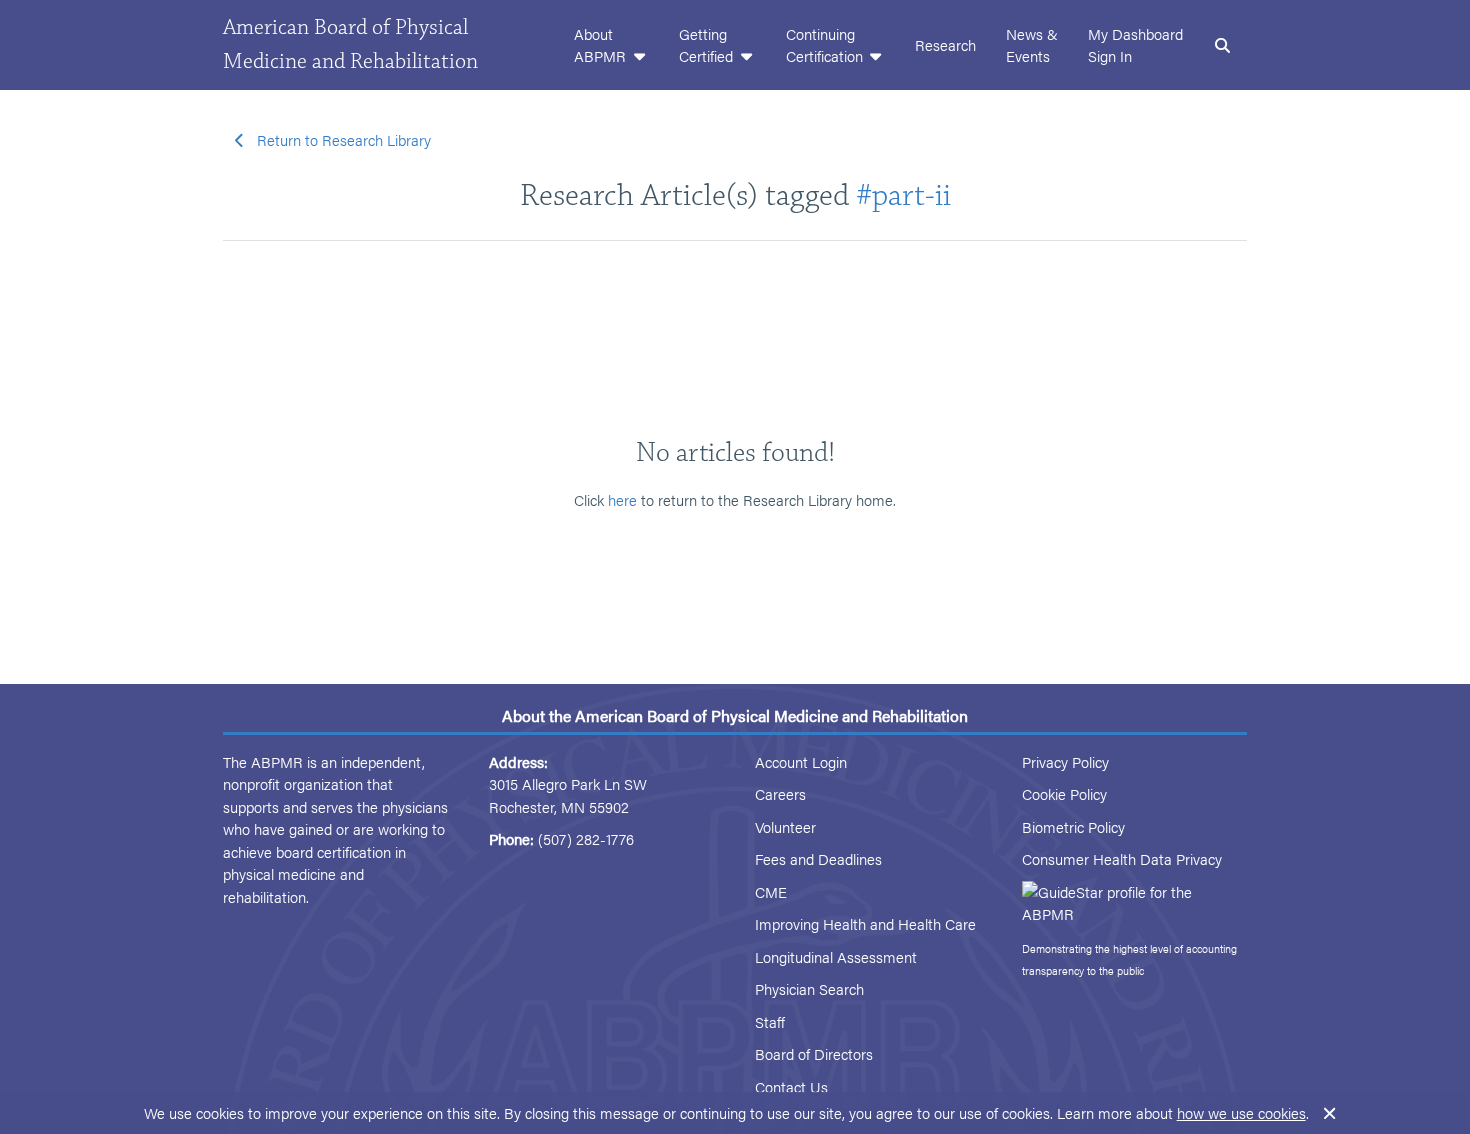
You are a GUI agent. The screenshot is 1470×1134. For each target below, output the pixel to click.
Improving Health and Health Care (865, 923)
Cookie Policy (1064, 793)
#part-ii (903, 195)
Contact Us (791, 1086)
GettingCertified (708, 45)
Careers (780, 793)
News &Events (1032, 45)
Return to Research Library (344, 139)
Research (945, 44)
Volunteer (785, 826)
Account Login (801, 761)
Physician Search (809, 988)
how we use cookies (1241, 1112)
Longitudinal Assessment (836, 956)
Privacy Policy (1065, 761)
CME (771, 891)
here (622, 499)
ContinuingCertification (826, 45)
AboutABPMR (602, 45)
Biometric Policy (1073, 826)
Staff (770, 1021)
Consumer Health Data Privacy (1122, 858)
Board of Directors (814, 1053)
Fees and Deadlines (818, 858)
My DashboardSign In (1135, 45)
